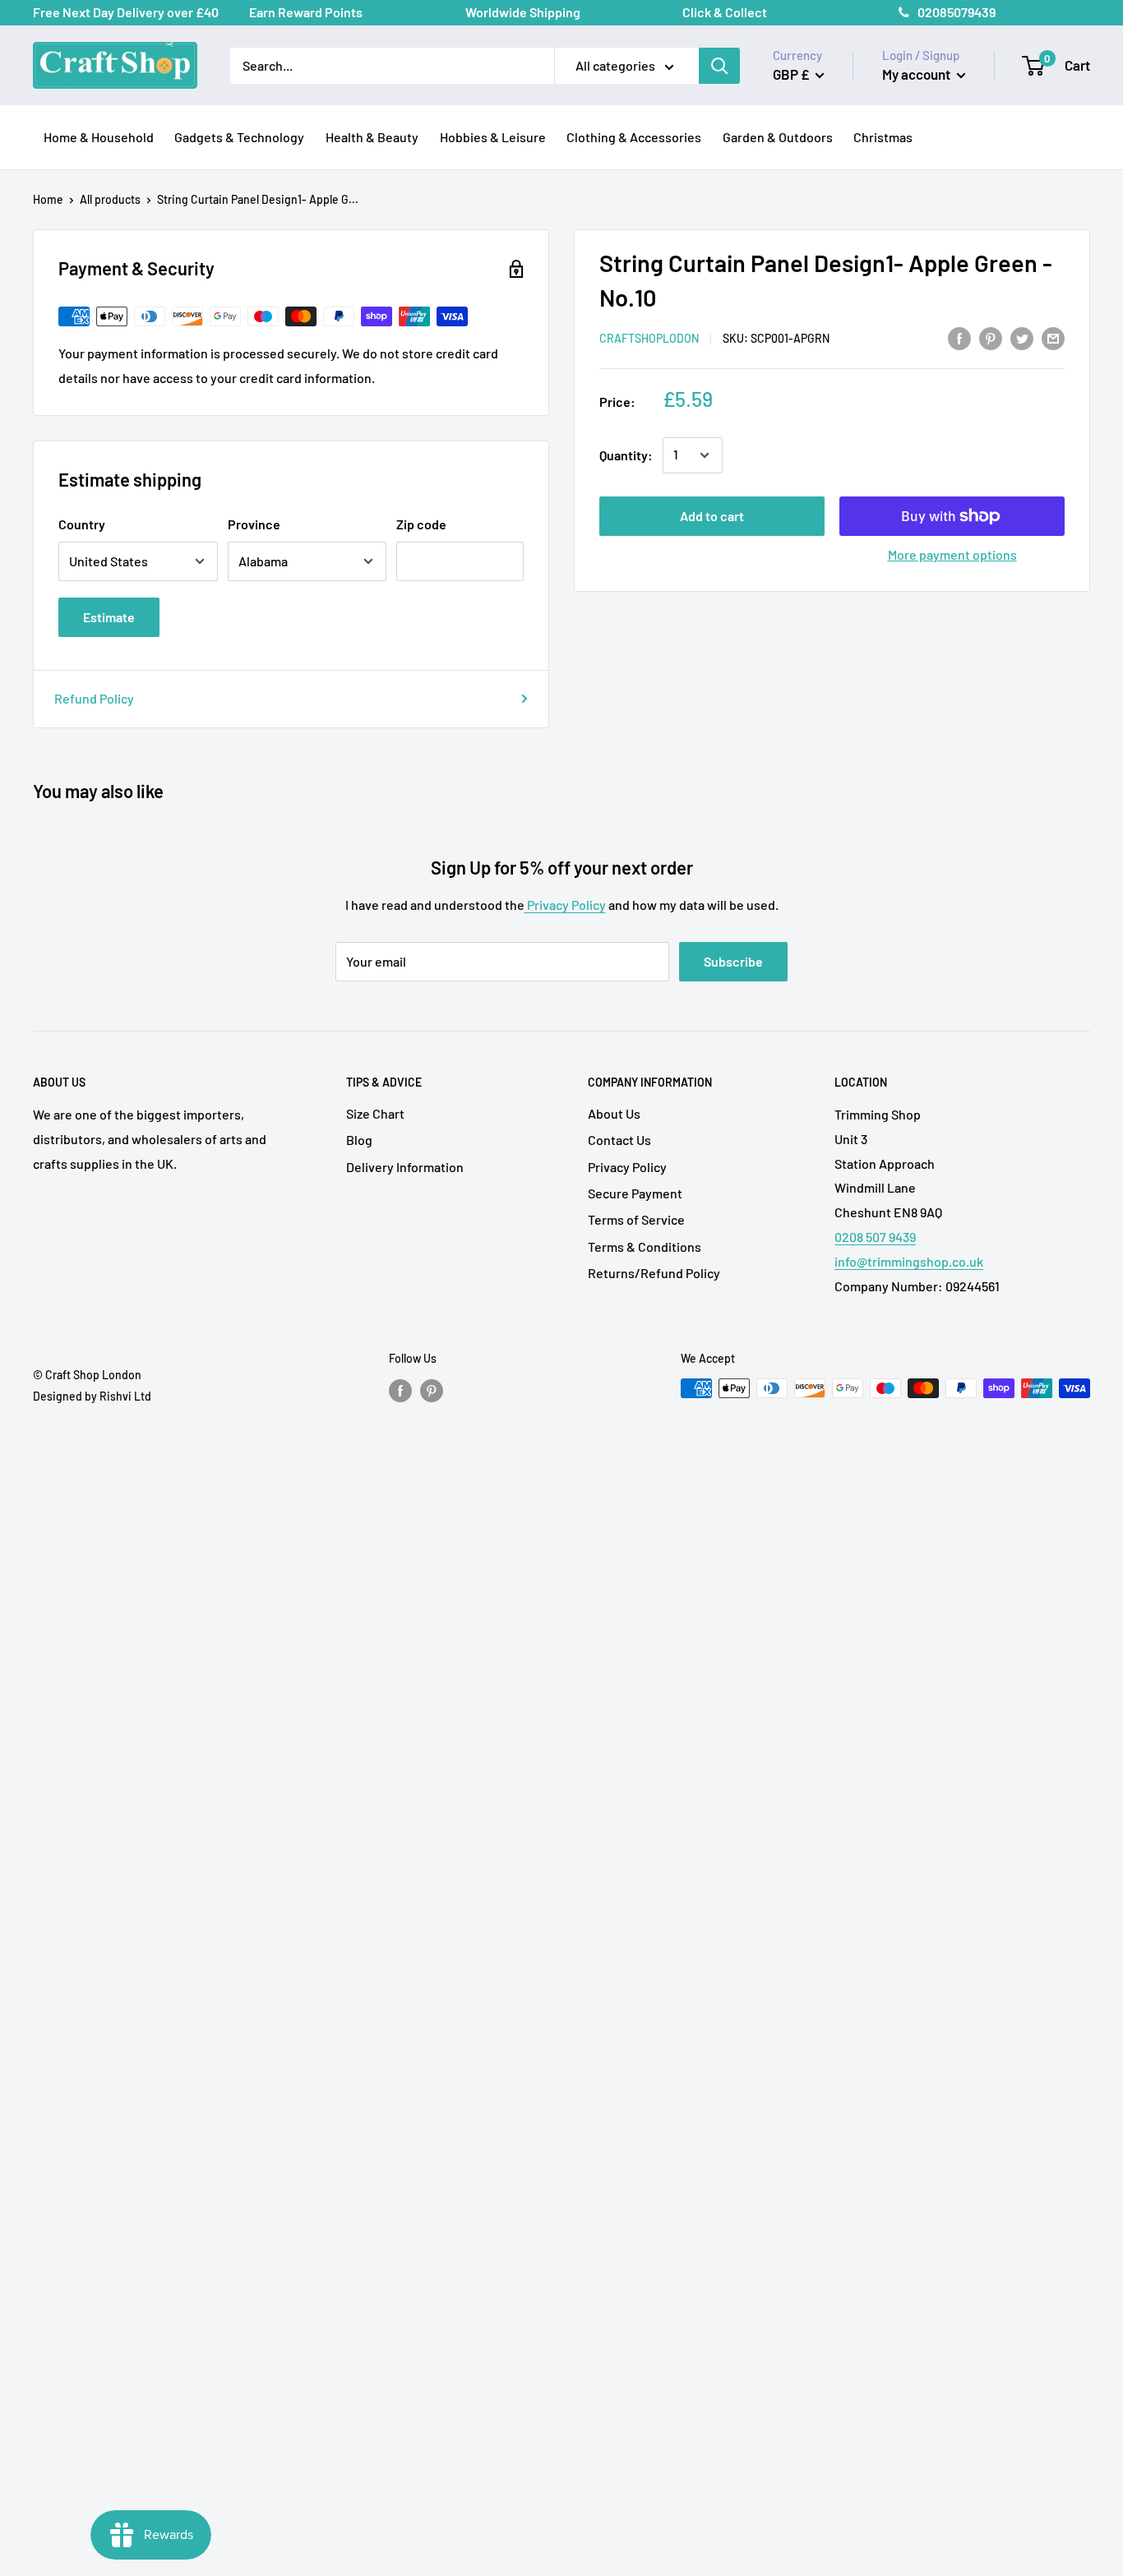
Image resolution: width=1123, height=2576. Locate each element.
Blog (359, 1140)
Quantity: (626, 455)
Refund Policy (94, 698)
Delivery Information (405, 1167)
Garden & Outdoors (778, 137)
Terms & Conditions (645, 1246)
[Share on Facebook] (959, 337)
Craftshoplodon (649, 338)
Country (82, 524)
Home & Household (99, 137)
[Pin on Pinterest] (991, 337)
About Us (614, 1113)
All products (110, 199)
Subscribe (733, 961)
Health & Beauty (372, 137)
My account (917, 74)
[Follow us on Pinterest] (432, 1390)
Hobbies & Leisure (493, 137)
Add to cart (712, 516)
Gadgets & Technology (239, 137)
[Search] (719, 66)
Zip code (421, 524)
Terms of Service (636, 1219)
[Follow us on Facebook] (400, 1390)
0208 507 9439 (875, 1237)
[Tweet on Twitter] (1022, 337)
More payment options (952, 554)
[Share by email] (1053, 337)
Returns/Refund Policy (654, 1273)
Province (254, 524)
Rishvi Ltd (125, 1396)
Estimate (109, 617)
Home (48, 199)
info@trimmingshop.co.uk (909, 1261)
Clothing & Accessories (634, 137)
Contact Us (619, 1140)
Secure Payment (635, 1193)
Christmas (883, 137)
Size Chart (375, 1113)
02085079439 (957, 12)
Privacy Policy (565, 905)
